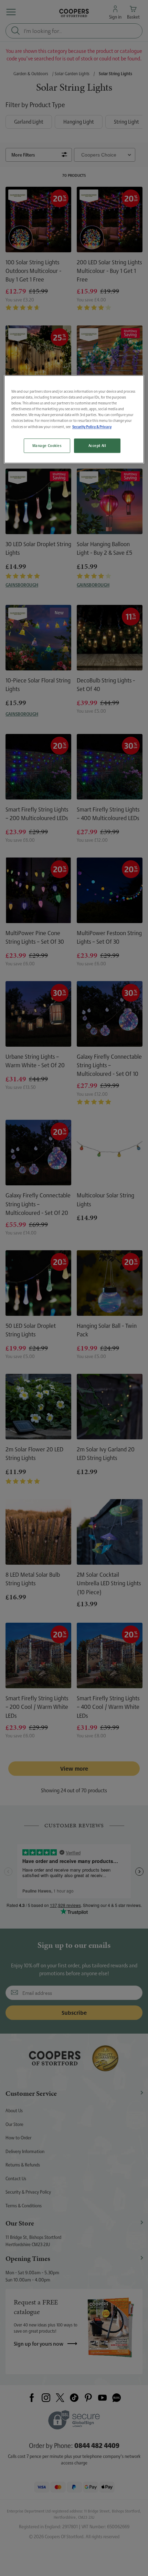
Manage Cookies (47, 445)
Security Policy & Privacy (92, 427)
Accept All (97, 445)
